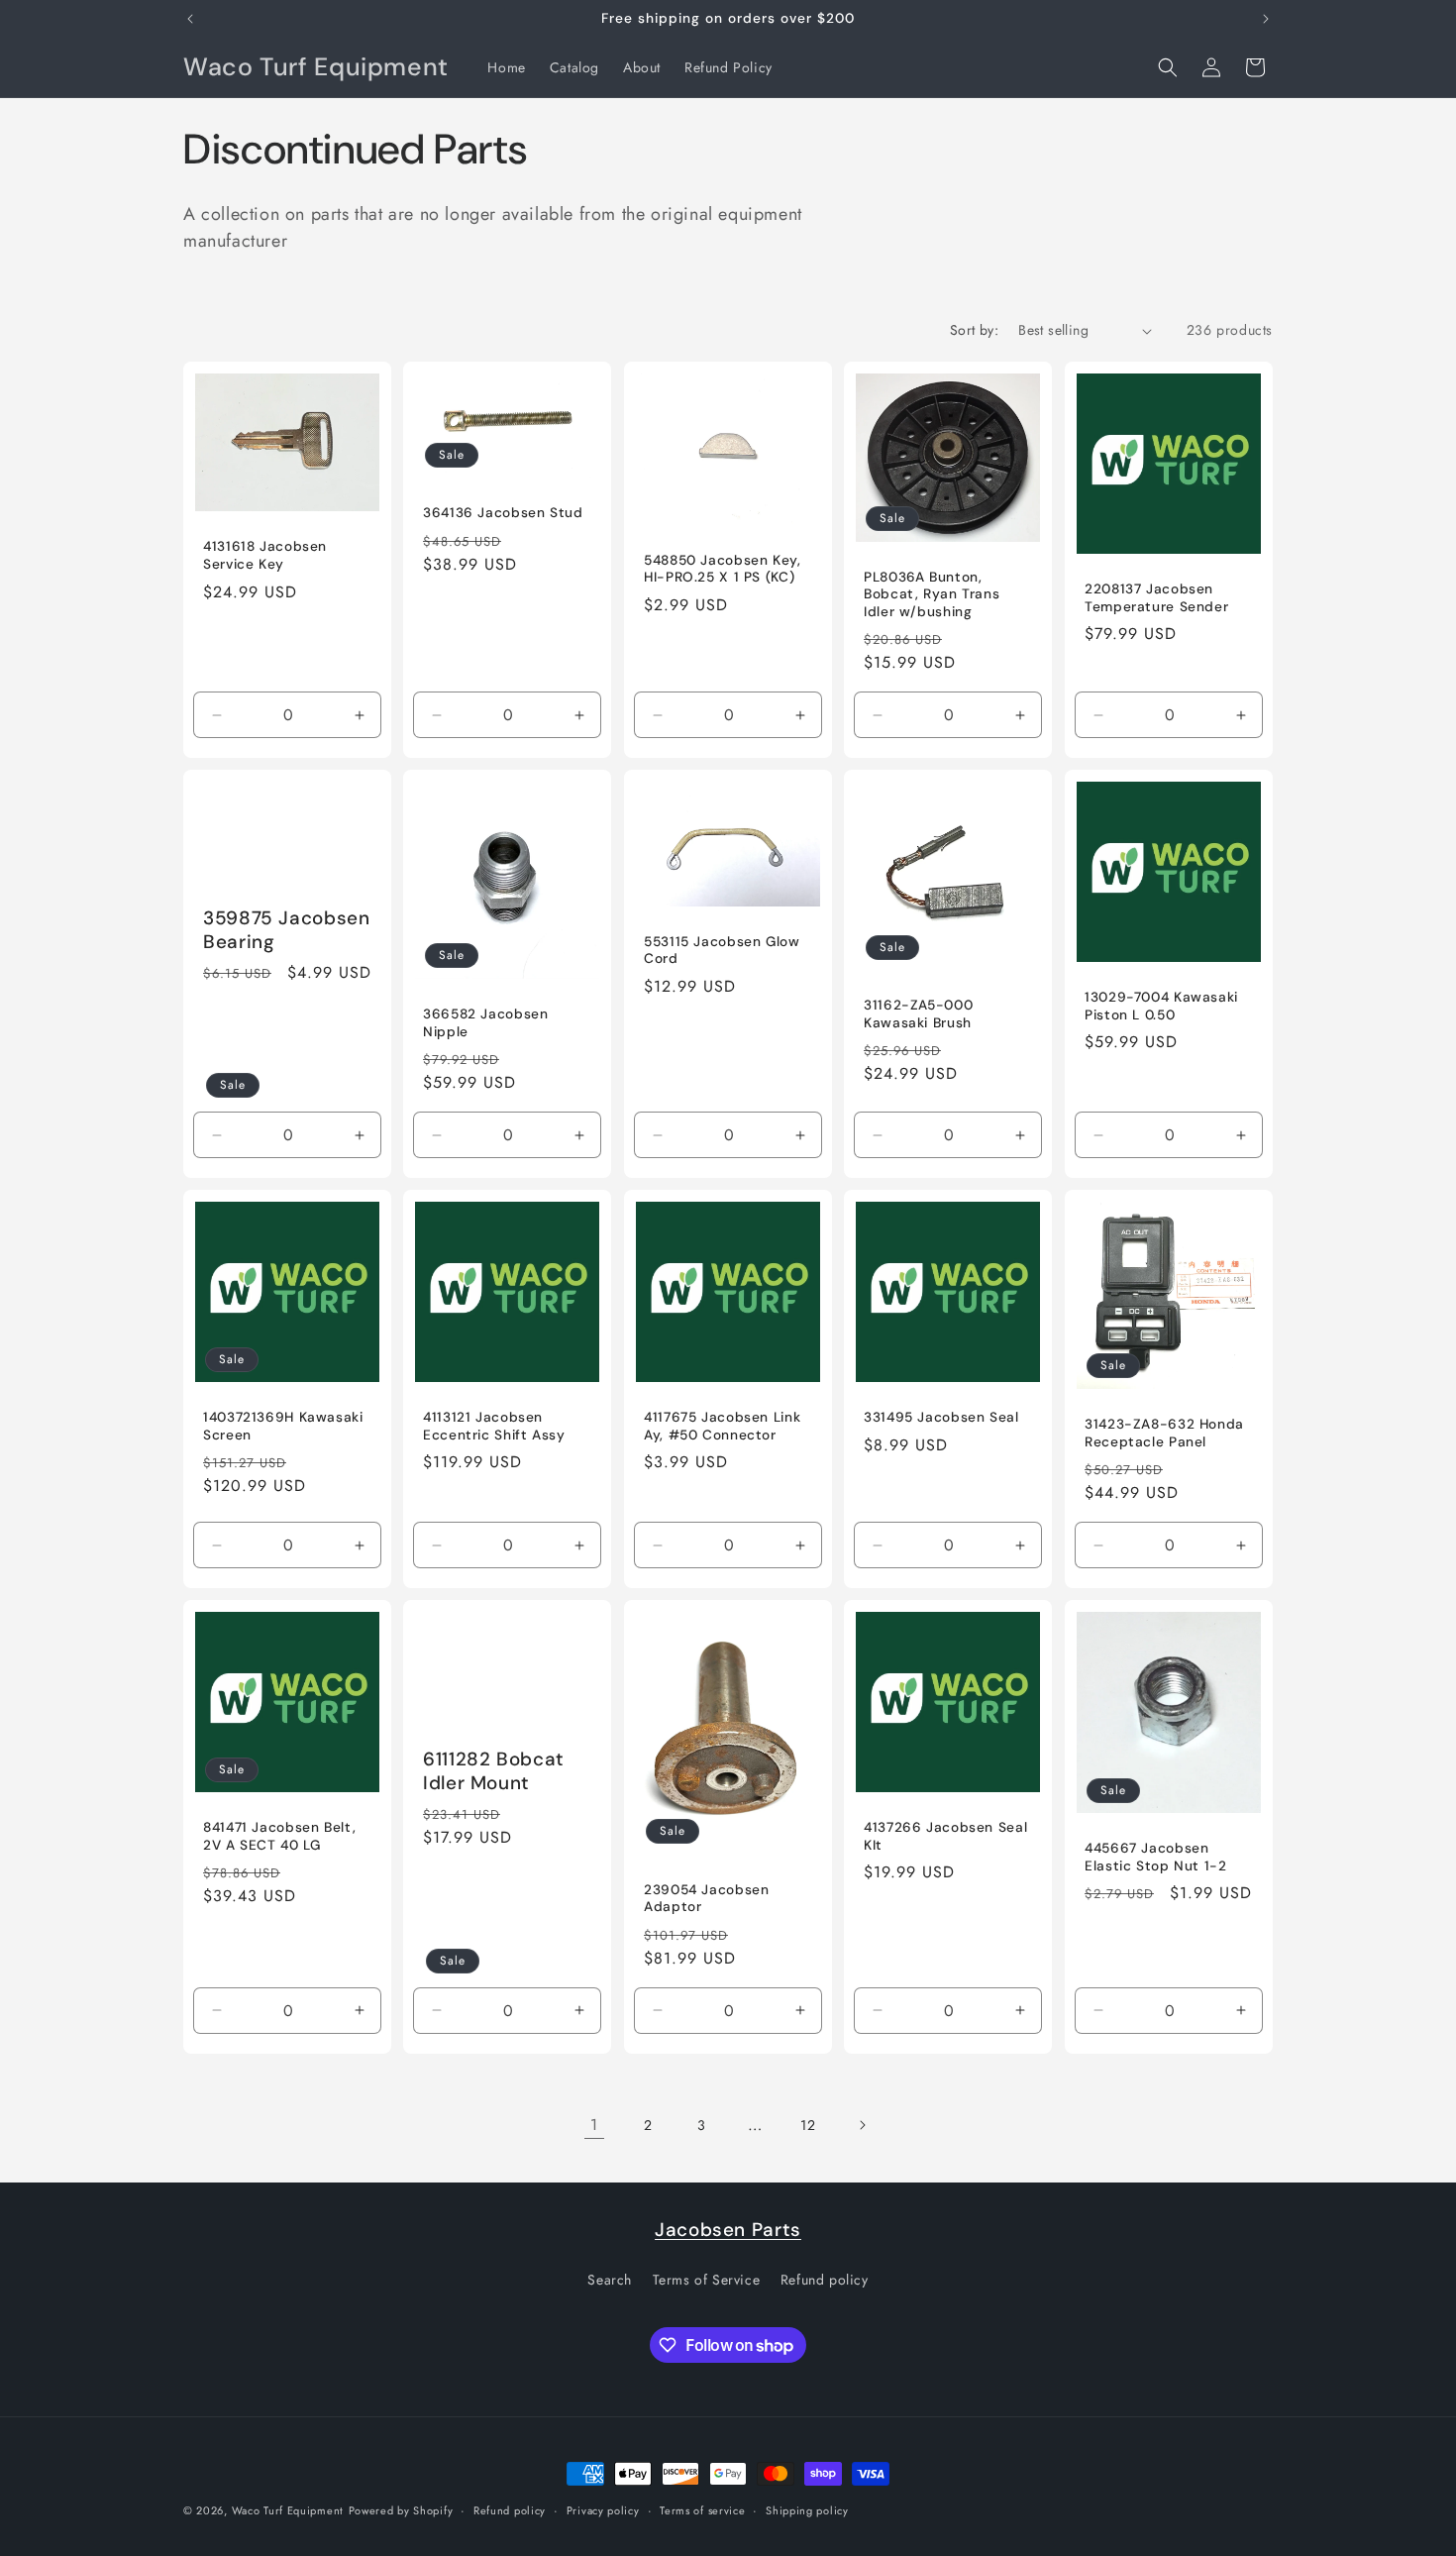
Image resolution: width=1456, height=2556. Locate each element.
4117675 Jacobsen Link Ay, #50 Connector (722, 1427)
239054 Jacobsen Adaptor (706, 1899)
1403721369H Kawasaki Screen (283, 1427)
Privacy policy (603, 2510)
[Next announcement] (1266, 19)
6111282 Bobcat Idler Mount (494, 1771)
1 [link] (594, 2125)
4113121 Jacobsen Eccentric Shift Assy (494, 1427)
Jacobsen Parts (728, 2230)
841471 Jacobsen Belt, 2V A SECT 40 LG (279, 1837)
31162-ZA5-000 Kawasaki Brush (918, 1015)
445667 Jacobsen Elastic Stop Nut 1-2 (1156, 1858)
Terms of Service (707, 2280)
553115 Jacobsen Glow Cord (722, 951)
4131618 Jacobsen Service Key (265, 555)
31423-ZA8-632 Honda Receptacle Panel (1164, 1433)
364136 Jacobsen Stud (503, 513)
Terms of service (702, 2510)
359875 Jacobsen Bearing (286, 930)
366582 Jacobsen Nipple (485, 1023)
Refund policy (825, 2280)
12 (808, 2125)
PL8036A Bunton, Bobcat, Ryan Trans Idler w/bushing (932, 594)
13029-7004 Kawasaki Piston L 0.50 (1161, 1007)
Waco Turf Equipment (288, 2510)
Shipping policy (807, 2510)
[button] (1168, 67)
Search (610, 2280)
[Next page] (862, 2125)
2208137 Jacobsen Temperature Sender (1156, 598)
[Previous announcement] (190, 19)
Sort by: (974, 330)
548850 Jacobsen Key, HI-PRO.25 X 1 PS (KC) (723, 569)
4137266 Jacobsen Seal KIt (945, 1837)
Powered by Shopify (401, 2510)
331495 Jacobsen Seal (941, 1418)
